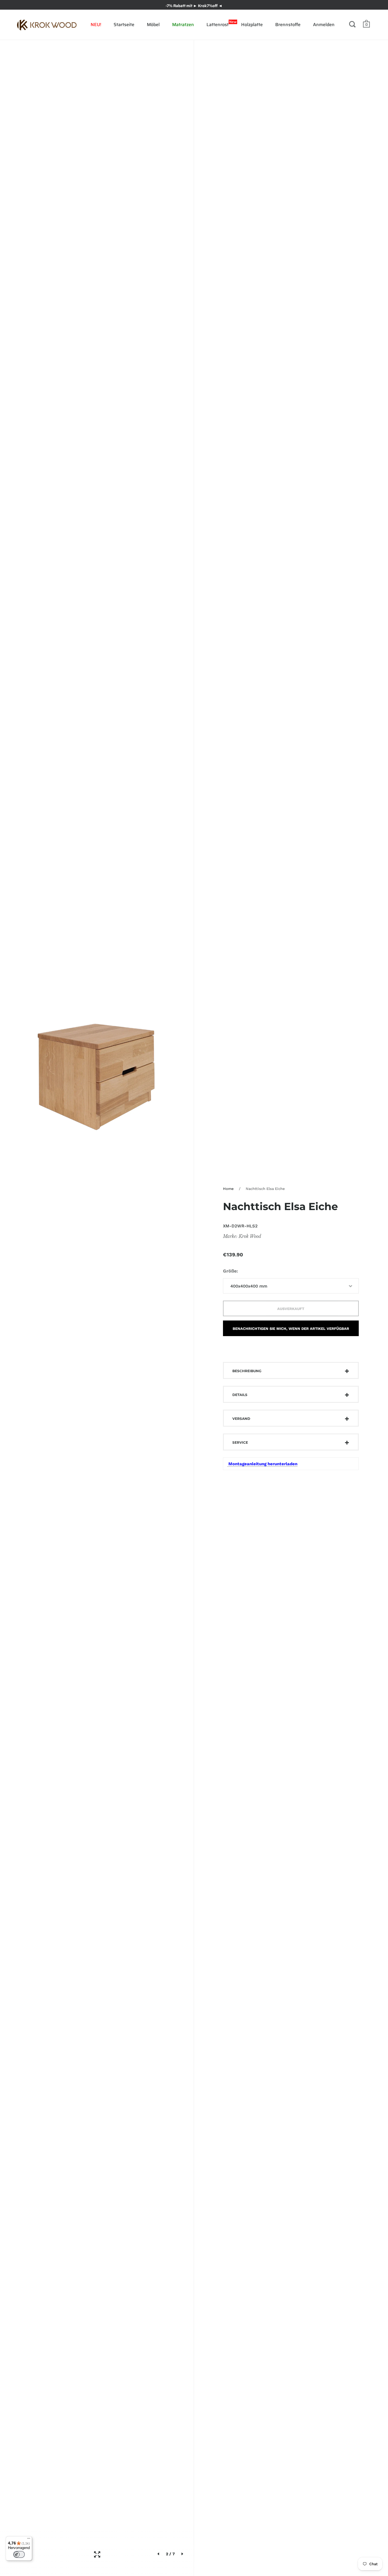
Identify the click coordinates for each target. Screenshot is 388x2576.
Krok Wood (250, 1236)
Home (228, 1189)
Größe (230, 1271)
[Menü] (29, 2540)
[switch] (19, 2554)
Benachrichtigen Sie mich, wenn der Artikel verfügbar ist (291, 1331)
